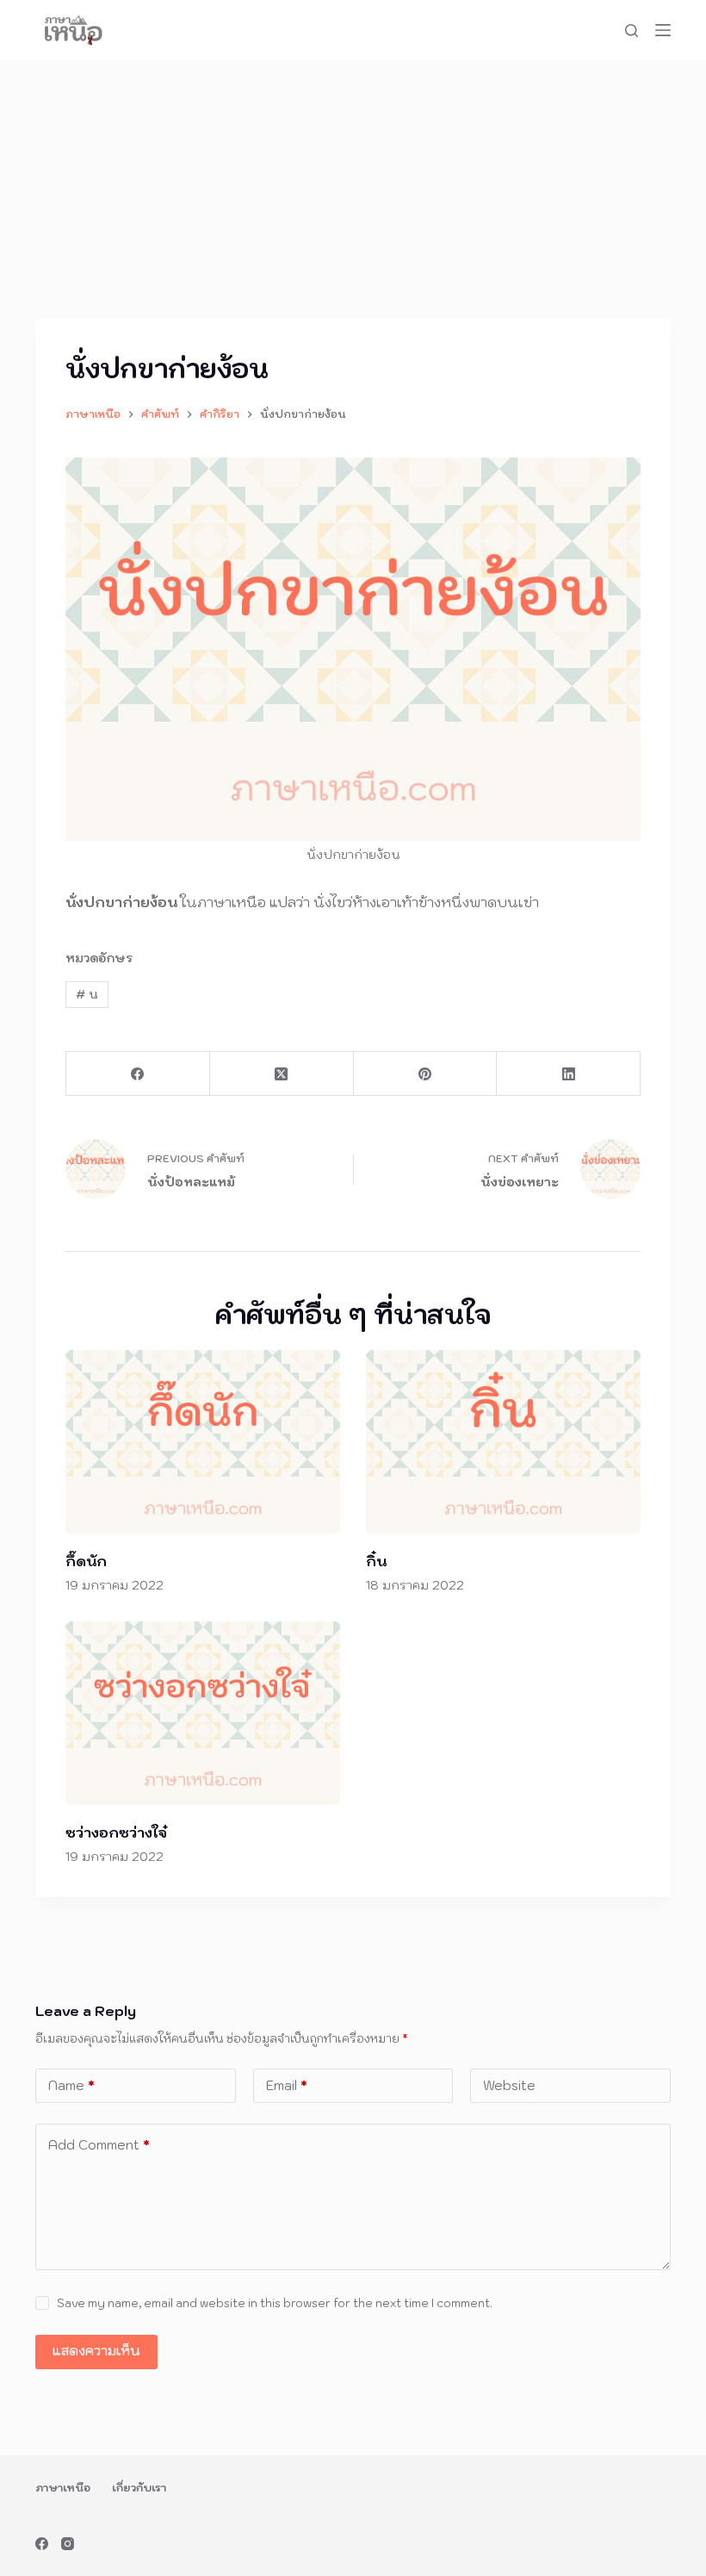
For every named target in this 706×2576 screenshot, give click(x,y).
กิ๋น (376, 1561)
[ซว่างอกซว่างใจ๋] (203, 1713)
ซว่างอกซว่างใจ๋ (116, 1832)
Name (71, 2085)
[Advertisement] (353, 190)
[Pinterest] (426, 1074)
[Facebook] (138, 1074)
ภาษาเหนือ (63, 2488)
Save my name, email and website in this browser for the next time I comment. (275, 2303)
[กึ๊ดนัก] (203, 1442)
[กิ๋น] (503, 1442)
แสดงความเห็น (96, 2351)
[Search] (632, 31)
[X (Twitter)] (282, 1074)
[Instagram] (68, 2544)
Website (509, 2085)
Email (287, 2085)
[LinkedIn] (569, 1074)
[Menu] (663, 30)
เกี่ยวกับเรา (139, 2488)
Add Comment (99, 2145)
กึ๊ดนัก (86, 1561)
